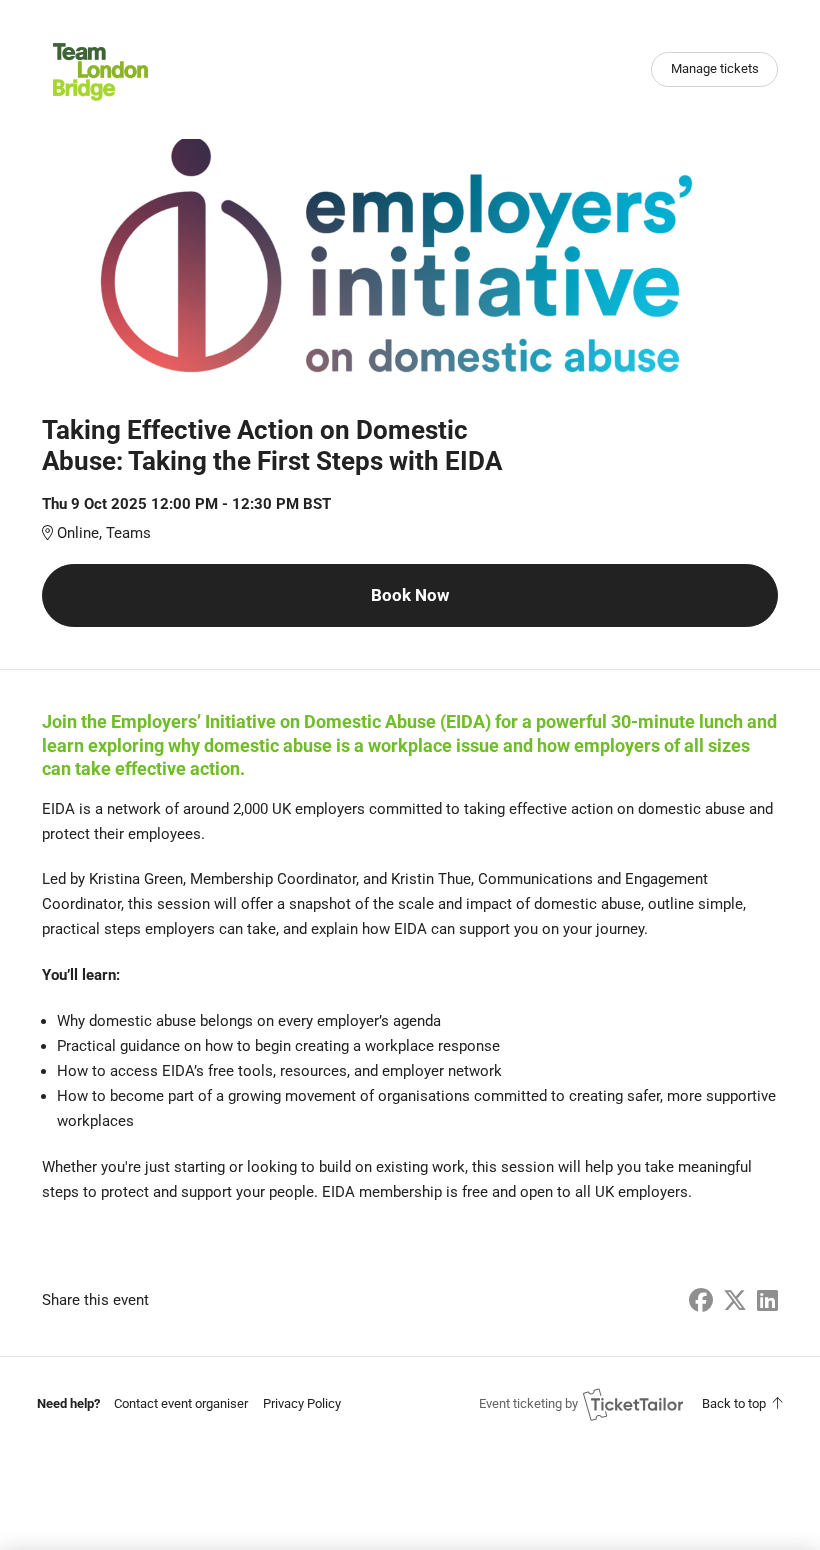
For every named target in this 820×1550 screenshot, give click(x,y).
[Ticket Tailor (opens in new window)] (633, 1404)
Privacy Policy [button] (302, 1403)
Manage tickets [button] (715, 68)
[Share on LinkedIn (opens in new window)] (767, 1301)
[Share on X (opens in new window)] (735, 1301)
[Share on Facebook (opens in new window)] (701, 1301)
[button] (181, 1403)
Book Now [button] (410, 595)
